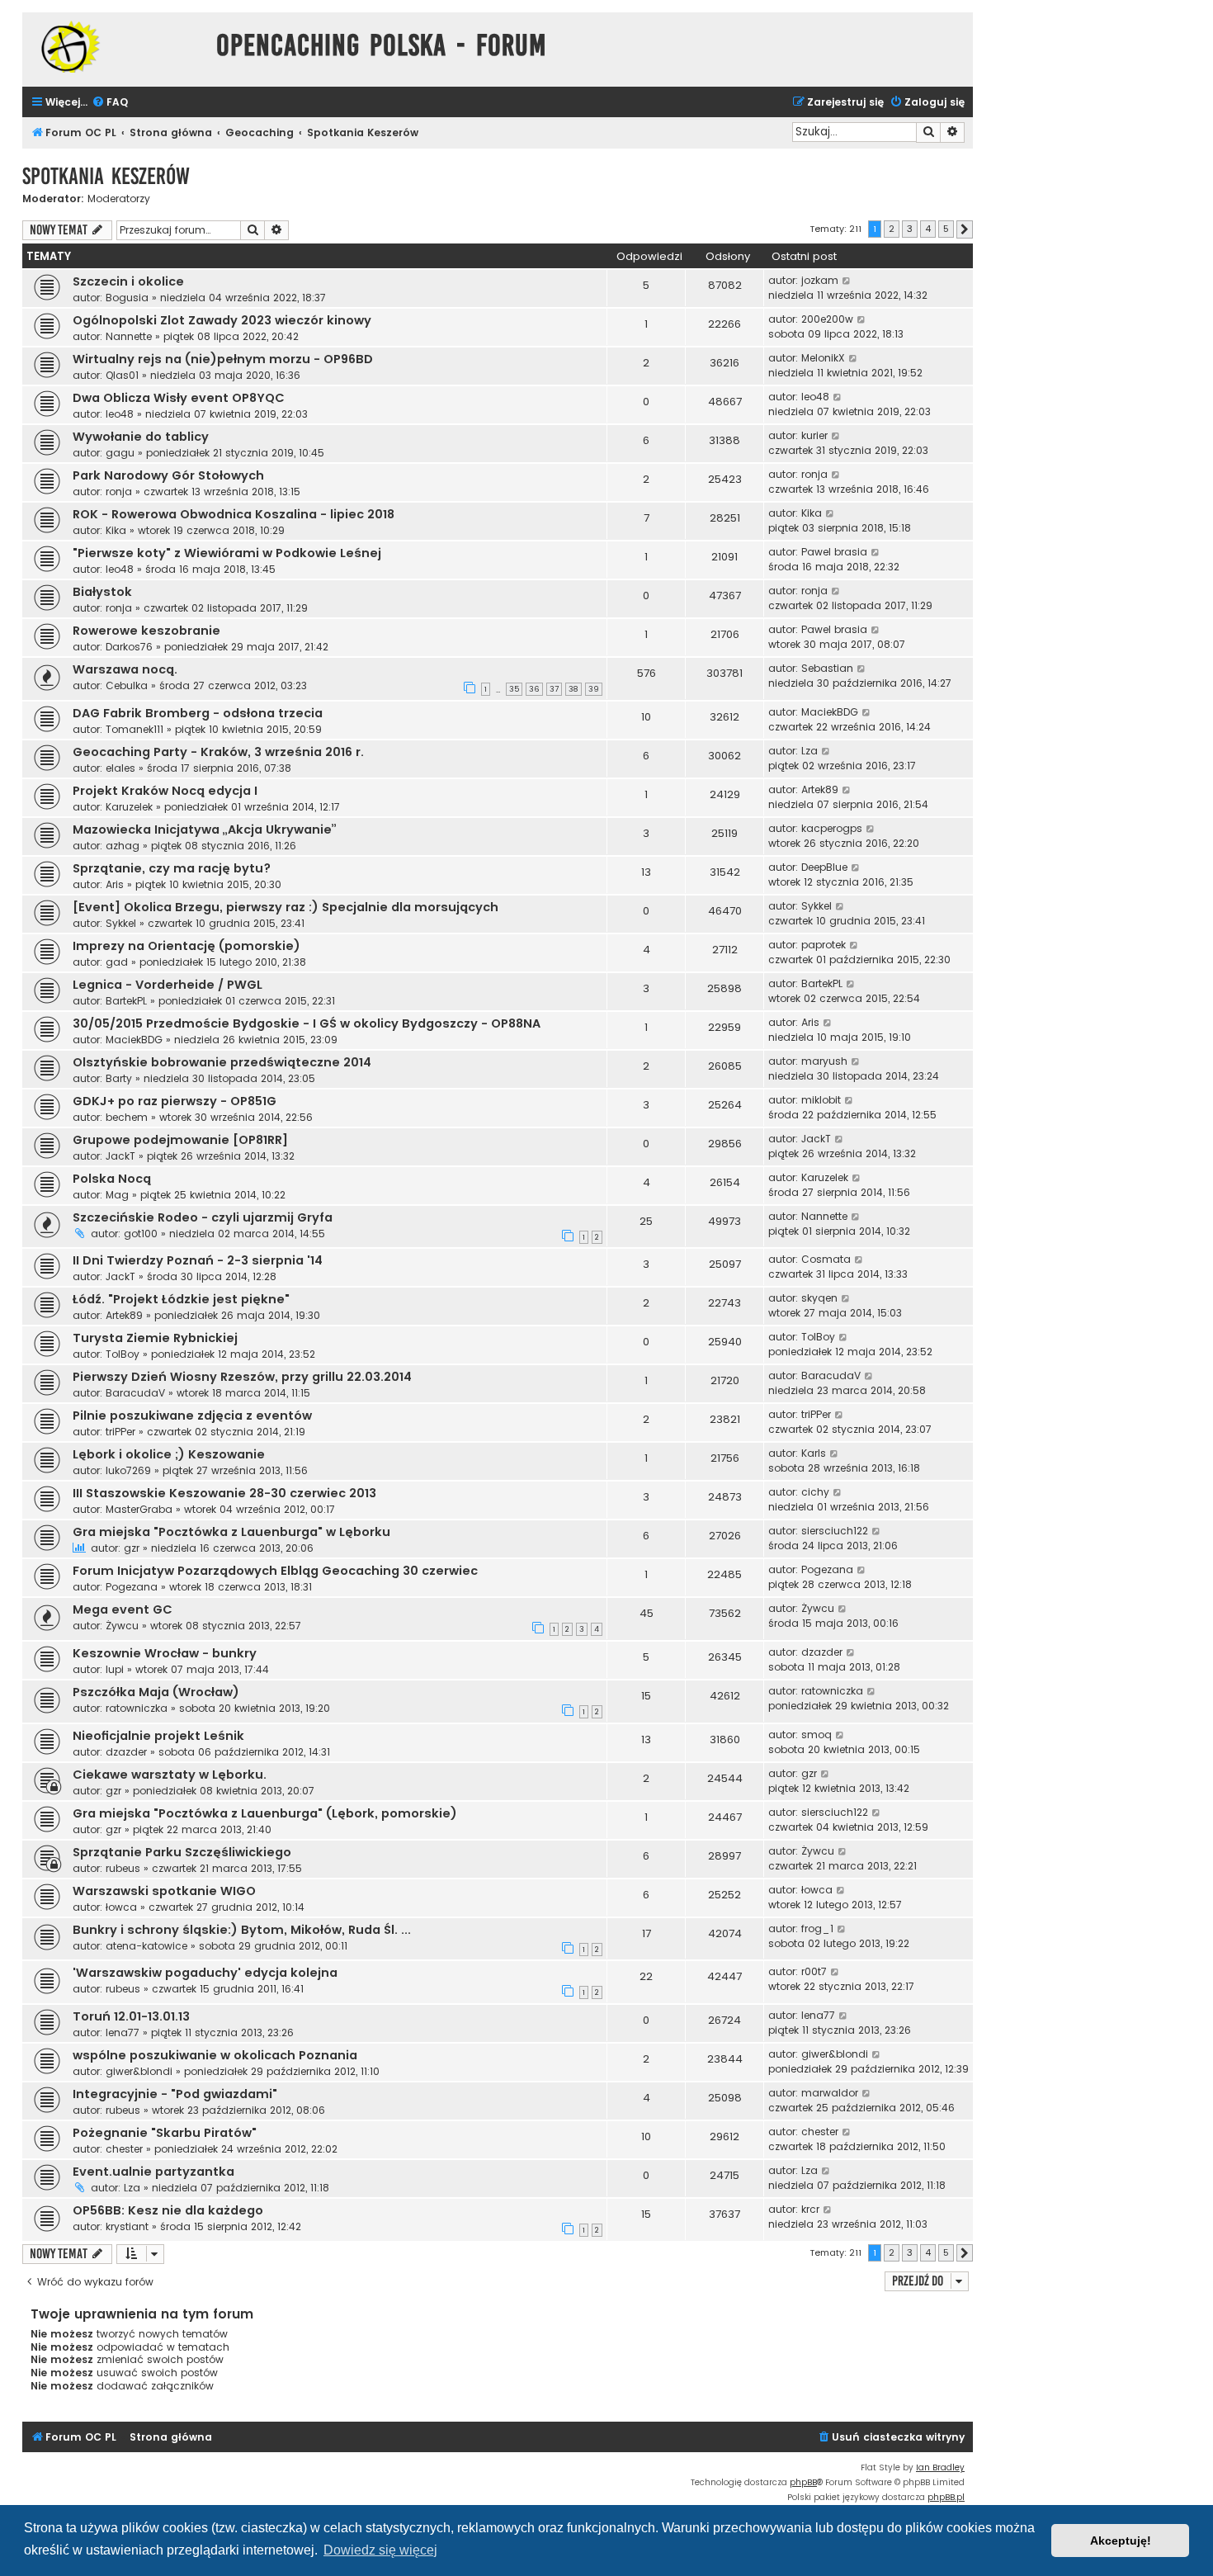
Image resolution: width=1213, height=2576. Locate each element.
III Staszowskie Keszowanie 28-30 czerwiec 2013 (224, 1493)
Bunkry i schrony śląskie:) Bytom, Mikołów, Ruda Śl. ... (242, 1930)
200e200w (827, 319)
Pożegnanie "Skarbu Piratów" (165, 2133)
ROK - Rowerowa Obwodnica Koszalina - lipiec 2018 (234, 514)
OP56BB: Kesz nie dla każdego (168, 2210)
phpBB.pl (946, 2497)
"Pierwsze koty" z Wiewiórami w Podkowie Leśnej (227, 553)
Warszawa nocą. (125, 669)
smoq (817, 1735)
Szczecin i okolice (128, 281)
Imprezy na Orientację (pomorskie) (186, 946)
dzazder (822, 1652)
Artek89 (820, 789)
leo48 (120, 414)
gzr (132, 1548)
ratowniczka (137, 1708)
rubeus (123, 1868)
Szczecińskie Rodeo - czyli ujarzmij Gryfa (203, 1217)
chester (124, 2149)
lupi (115, 1669)
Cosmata (826, 1259)
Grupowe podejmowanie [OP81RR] (180, 1140)
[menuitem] (110, 103)
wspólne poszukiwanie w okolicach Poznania (215, 2055)
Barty (119, 1078)
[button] (965, 229)
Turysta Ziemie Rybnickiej (155, 1338)
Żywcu (122, 1626)
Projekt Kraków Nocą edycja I (165, 791)
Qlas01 (122, 375)
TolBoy (123, 1354)
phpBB (803, 2482)
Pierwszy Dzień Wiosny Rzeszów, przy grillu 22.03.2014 (242, 1377)
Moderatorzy (119, 199)
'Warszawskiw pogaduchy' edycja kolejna (205, 1973)
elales (120, 768)
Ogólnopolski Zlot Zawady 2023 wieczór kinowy (222, 320)
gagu (120, 453)
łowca (121, 1907)
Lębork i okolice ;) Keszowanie (169, 1454)
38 (573, 689)
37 (554, 689)
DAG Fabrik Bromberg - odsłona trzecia (198, 713)
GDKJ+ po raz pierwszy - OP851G (175, 1101)
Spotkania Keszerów (106, 176)
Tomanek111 (135, 729)
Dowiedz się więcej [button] (380, 2550)
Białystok (102, 592)
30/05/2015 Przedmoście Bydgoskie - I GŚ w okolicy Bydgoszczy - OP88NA (307, 1023)
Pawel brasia (834, 552)
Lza (809, 751)
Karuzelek (129, 807)
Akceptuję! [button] (1121, 2541)
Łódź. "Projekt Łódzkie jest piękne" (181, 1299)
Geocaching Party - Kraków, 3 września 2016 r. (218, 752)
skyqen (819, 1298)
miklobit (821, 1100)
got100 (141, 1234)
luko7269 (128, 1470)
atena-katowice (146, 1946)
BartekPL (126, 1001)
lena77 (123, 2032)
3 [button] (910, 229)
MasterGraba (139, 1509)
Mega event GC (123, 1609)
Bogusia (127, 298)
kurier (814, 435)
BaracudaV (135, 1393)
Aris (115, 884)
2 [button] (892, 229)
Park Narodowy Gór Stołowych (168, 475)
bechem (127, 1117)
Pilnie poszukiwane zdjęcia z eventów (192, 1416)
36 (534, 689)
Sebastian (827, 668)
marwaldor (830, 2093)
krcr (810, 2209)
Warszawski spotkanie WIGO (164, 1891)
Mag (117, 1195)
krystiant (127, 2226)
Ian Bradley (940, 2467)
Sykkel (121, 923)
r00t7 (814, 1971)
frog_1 (817, 1928)
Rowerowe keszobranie (146, 631)
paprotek (824, 945)
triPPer (120, 1432)
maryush (824, 1061)
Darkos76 (129, 647)
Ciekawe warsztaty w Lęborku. (170, 1775)
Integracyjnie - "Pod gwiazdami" (175, 2094)
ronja (119, 492)
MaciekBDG (830, 712)
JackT (120, 1156)
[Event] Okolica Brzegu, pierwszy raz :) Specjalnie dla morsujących (286, 907)
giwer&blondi (139, 2071)
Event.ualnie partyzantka (153, 2172)
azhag (123, 846)
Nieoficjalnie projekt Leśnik (158, 1736)
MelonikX (823, 358)
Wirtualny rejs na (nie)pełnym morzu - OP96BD (223, 359)
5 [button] (946, 229)
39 (594, 689)
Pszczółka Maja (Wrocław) (156, 1692)
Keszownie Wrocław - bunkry (165, 1653)
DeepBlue (824, 867)
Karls (814, 1453)
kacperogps (832, 828)
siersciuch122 (835, 1531)
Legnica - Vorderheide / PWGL (168, 985)
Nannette (129, 336)
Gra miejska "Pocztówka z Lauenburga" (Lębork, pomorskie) (265, 1813)
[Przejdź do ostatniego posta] (847, 281)
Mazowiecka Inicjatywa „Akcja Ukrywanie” (205, 830)
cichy (815, 1492)
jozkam (820, 280)
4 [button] (928, 229)
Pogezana (132, 1587)
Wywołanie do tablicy (141, 437)
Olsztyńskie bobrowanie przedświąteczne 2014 (222, 1062)
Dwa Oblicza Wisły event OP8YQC (179, 398)
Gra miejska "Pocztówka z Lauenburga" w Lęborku (231, 1532)
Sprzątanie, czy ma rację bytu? (172, 868)
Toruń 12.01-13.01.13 (131, 2016)
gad (117, 962)
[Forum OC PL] (115, 47)
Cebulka (127, 685)
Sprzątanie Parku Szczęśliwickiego (182, 1852)
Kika (116, 530)
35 (514, 689)
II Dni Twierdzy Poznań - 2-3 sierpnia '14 (198, 1260)
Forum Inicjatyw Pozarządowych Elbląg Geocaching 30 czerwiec (275, 1571)
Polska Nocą (112, 1179)
